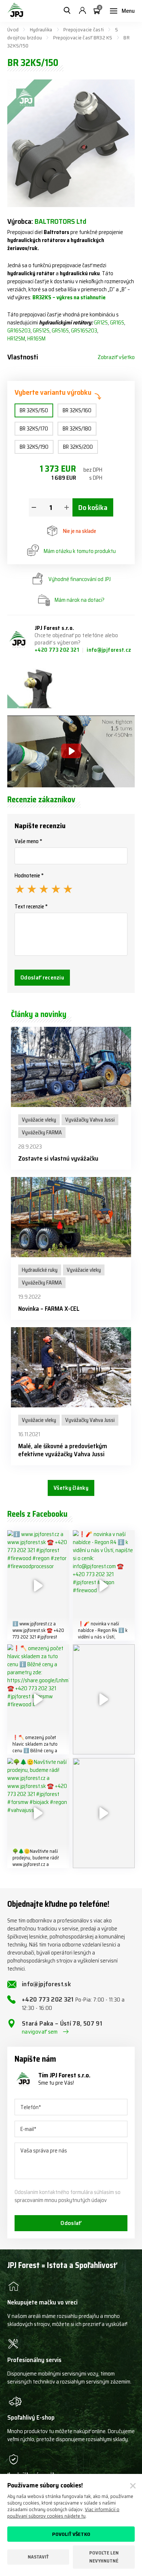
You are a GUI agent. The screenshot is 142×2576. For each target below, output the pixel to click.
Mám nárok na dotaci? (80, 600)
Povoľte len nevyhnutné (104, 2557)
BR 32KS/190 (34, 447)
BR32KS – (44, 297)
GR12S (101, 323)
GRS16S (60, 331)
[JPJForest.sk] (15, 11)
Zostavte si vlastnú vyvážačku (58, 1158)
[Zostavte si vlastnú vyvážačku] (71, 1067)
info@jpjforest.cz (109, 650)
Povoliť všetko (71, 2534)
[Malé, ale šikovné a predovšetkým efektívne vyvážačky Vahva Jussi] (71, 1367)
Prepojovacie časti (84, 30)
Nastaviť (38, 2557)
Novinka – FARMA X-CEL (49, 1309)
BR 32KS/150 (34, 410)
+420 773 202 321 (57, 650)
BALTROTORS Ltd (60, 221)
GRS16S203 (84, 331)
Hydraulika (41, 30)
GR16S (117, 323)
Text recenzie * (31, 907)
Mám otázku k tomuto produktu (80, 551)
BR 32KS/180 (77, 429)
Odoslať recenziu (42, 977)
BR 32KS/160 (77, 410)
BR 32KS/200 (78, 447)
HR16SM (36, 339)
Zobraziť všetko (116, 357)
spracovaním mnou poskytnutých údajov (61, 2200)
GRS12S (41, 331)
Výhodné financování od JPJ (80, 579)
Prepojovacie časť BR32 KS (83, 38)
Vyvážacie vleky (39, 1120)
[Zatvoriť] (133, 2486)
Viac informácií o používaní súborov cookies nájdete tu (63, 2513)
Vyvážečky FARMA (42, 1133)
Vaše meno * (28, 841)
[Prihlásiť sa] (82, 11)
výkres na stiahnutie (81, 297)
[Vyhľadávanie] (67, 11)
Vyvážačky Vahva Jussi (90, 1120)
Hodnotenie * (29, 876)
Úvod (13, 30)
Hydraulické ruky (40, 1270)
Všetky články (71, 1488)
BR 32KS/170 (34, 429)
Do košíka (93, 507)
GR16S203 (19, 331)
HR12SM (16, 339)
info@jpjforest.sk (46, 1984)
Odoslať (71, 2223)
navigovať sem (40, 2032)
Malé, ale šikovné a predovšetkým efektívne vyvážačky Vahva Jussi (63, 1450)
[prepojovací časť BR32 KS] (38, 688)
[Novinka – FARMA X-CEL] (71, 1217)
